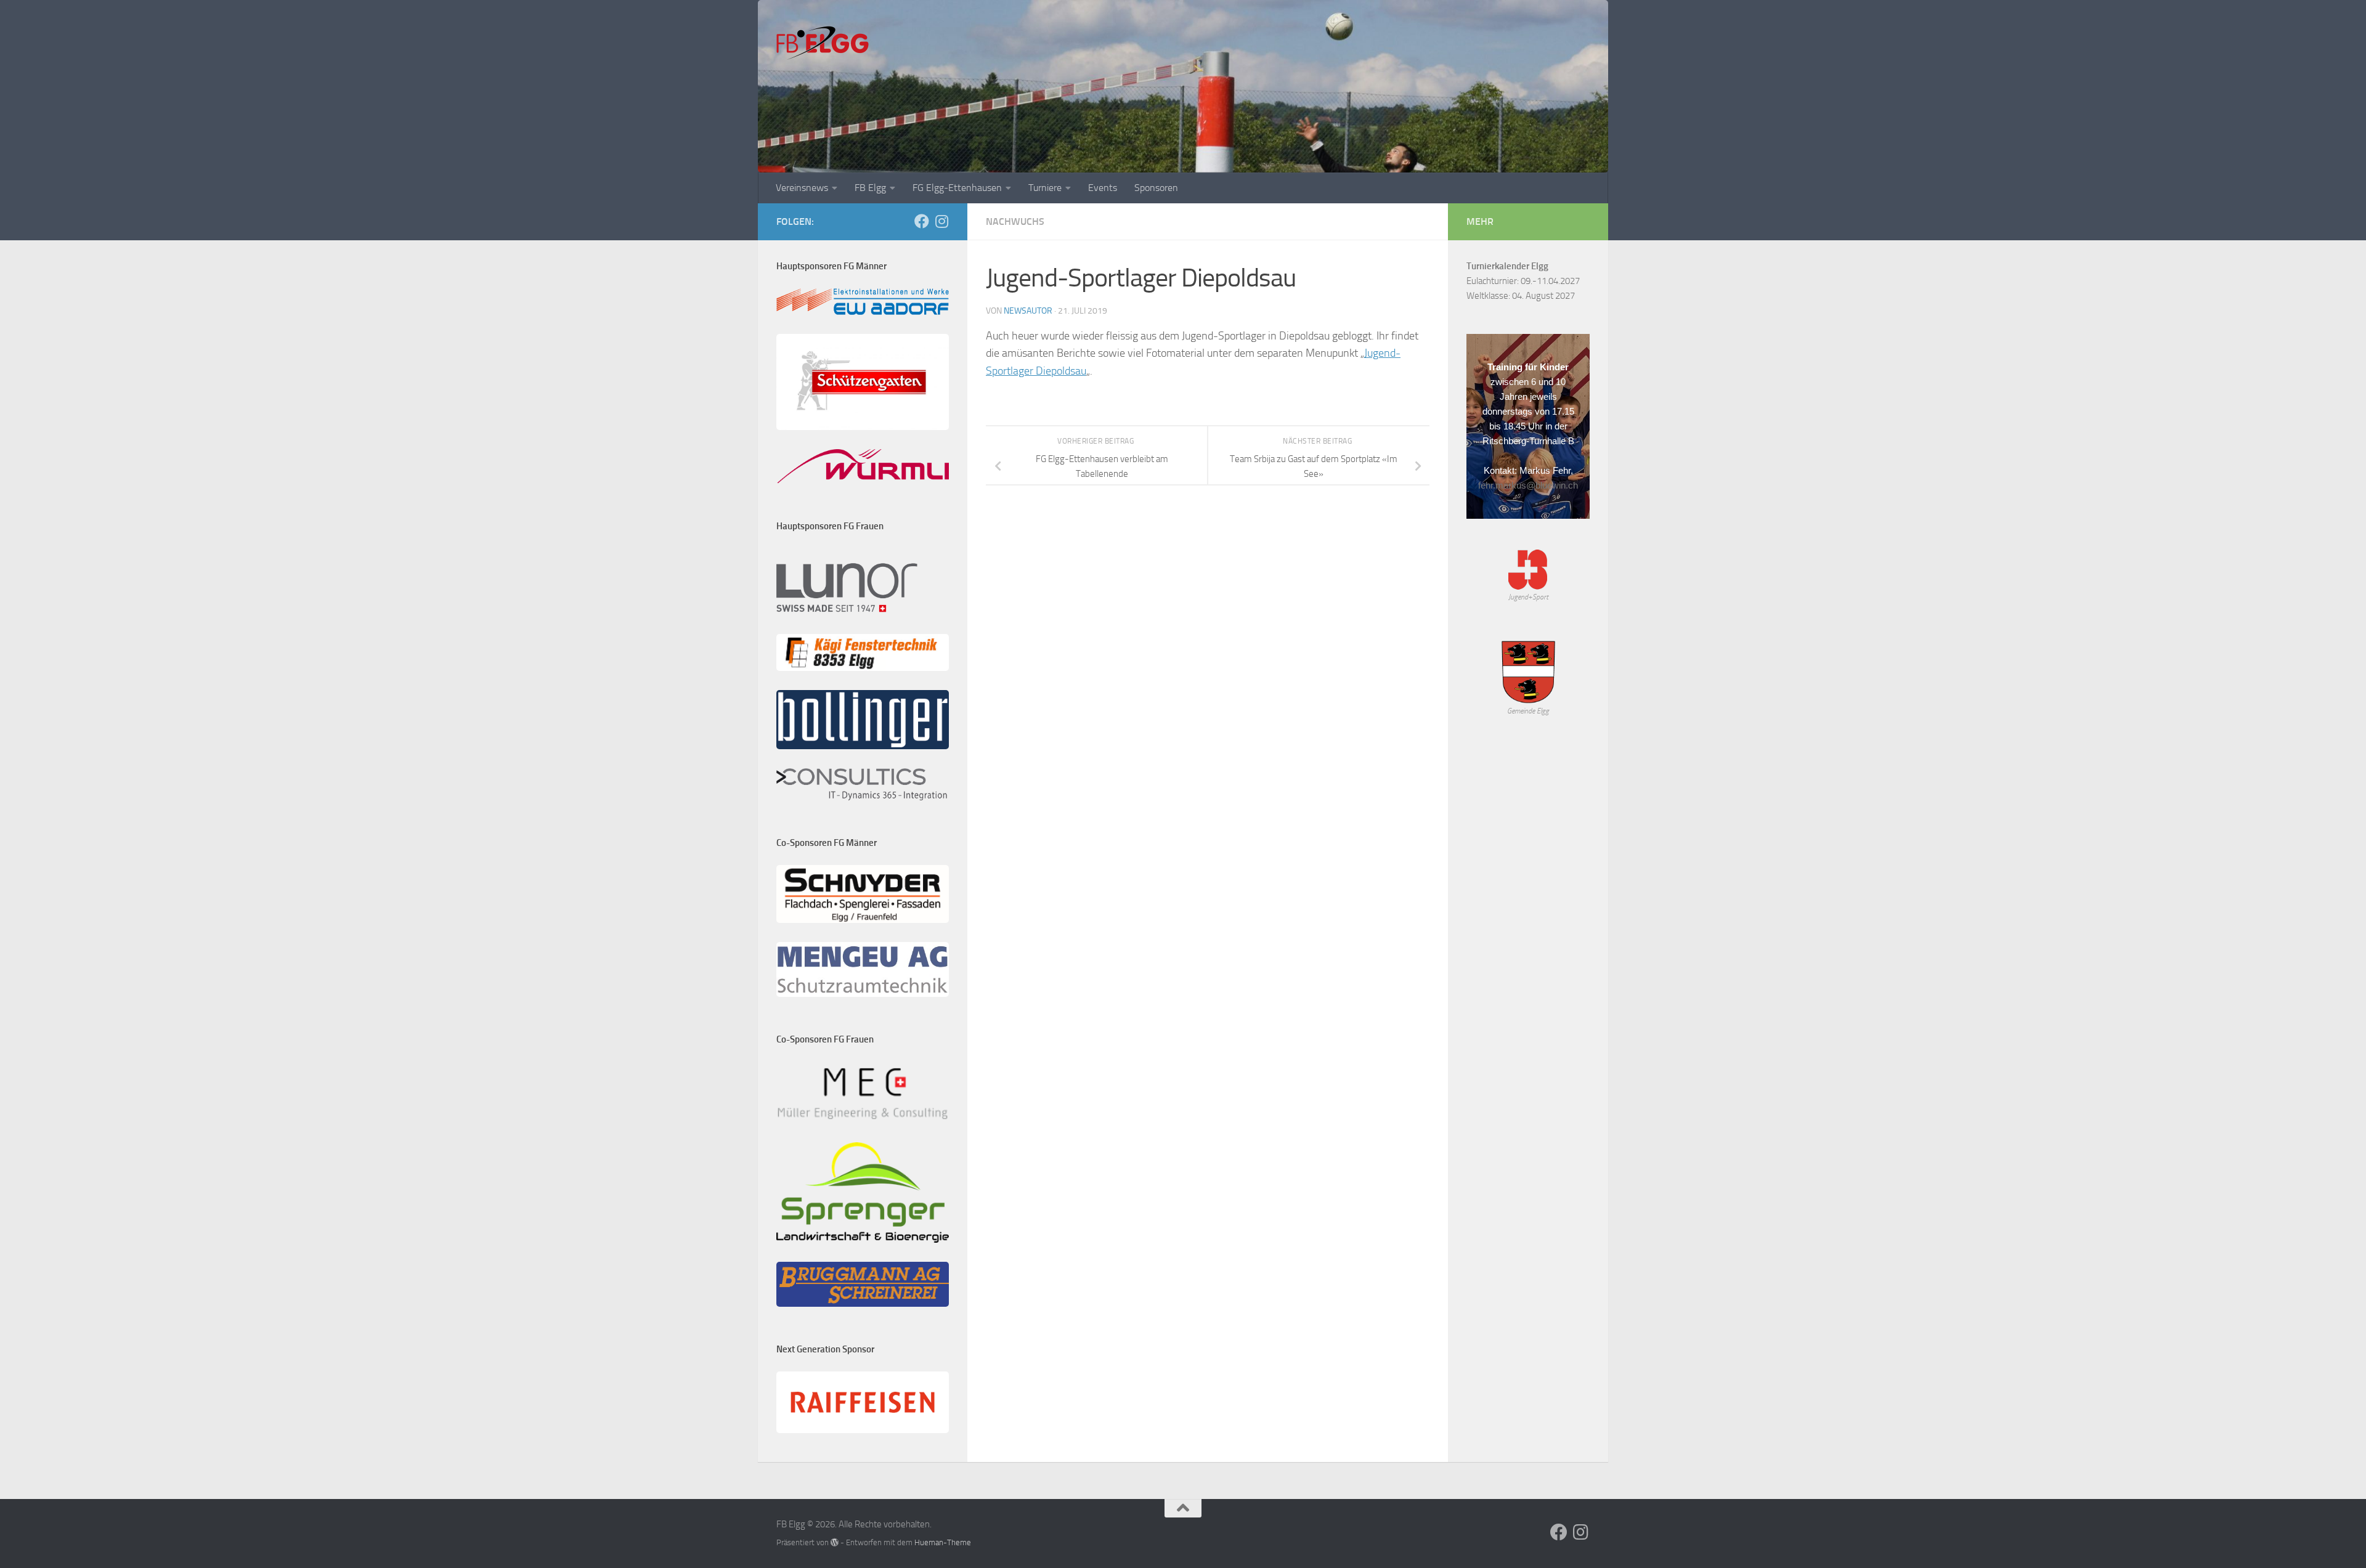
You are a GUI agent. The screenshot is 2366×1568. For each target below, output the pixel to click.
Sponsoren (1156, 188)
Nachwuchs (1015, 221)
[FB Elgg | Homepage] (823, 43)
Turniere (1045, 188)
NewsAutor (1028, 311)
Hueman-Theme (943, 1542)
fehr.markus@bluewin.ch (1528, 485)
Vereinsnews (802, 188)
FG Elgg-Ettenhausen (957, 188)
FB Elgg (870, 188)
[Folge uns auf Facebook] (922, 221)
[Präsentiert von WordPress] (835, 1542)
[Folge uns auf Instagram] (941, 221)
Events (1103, 188)
